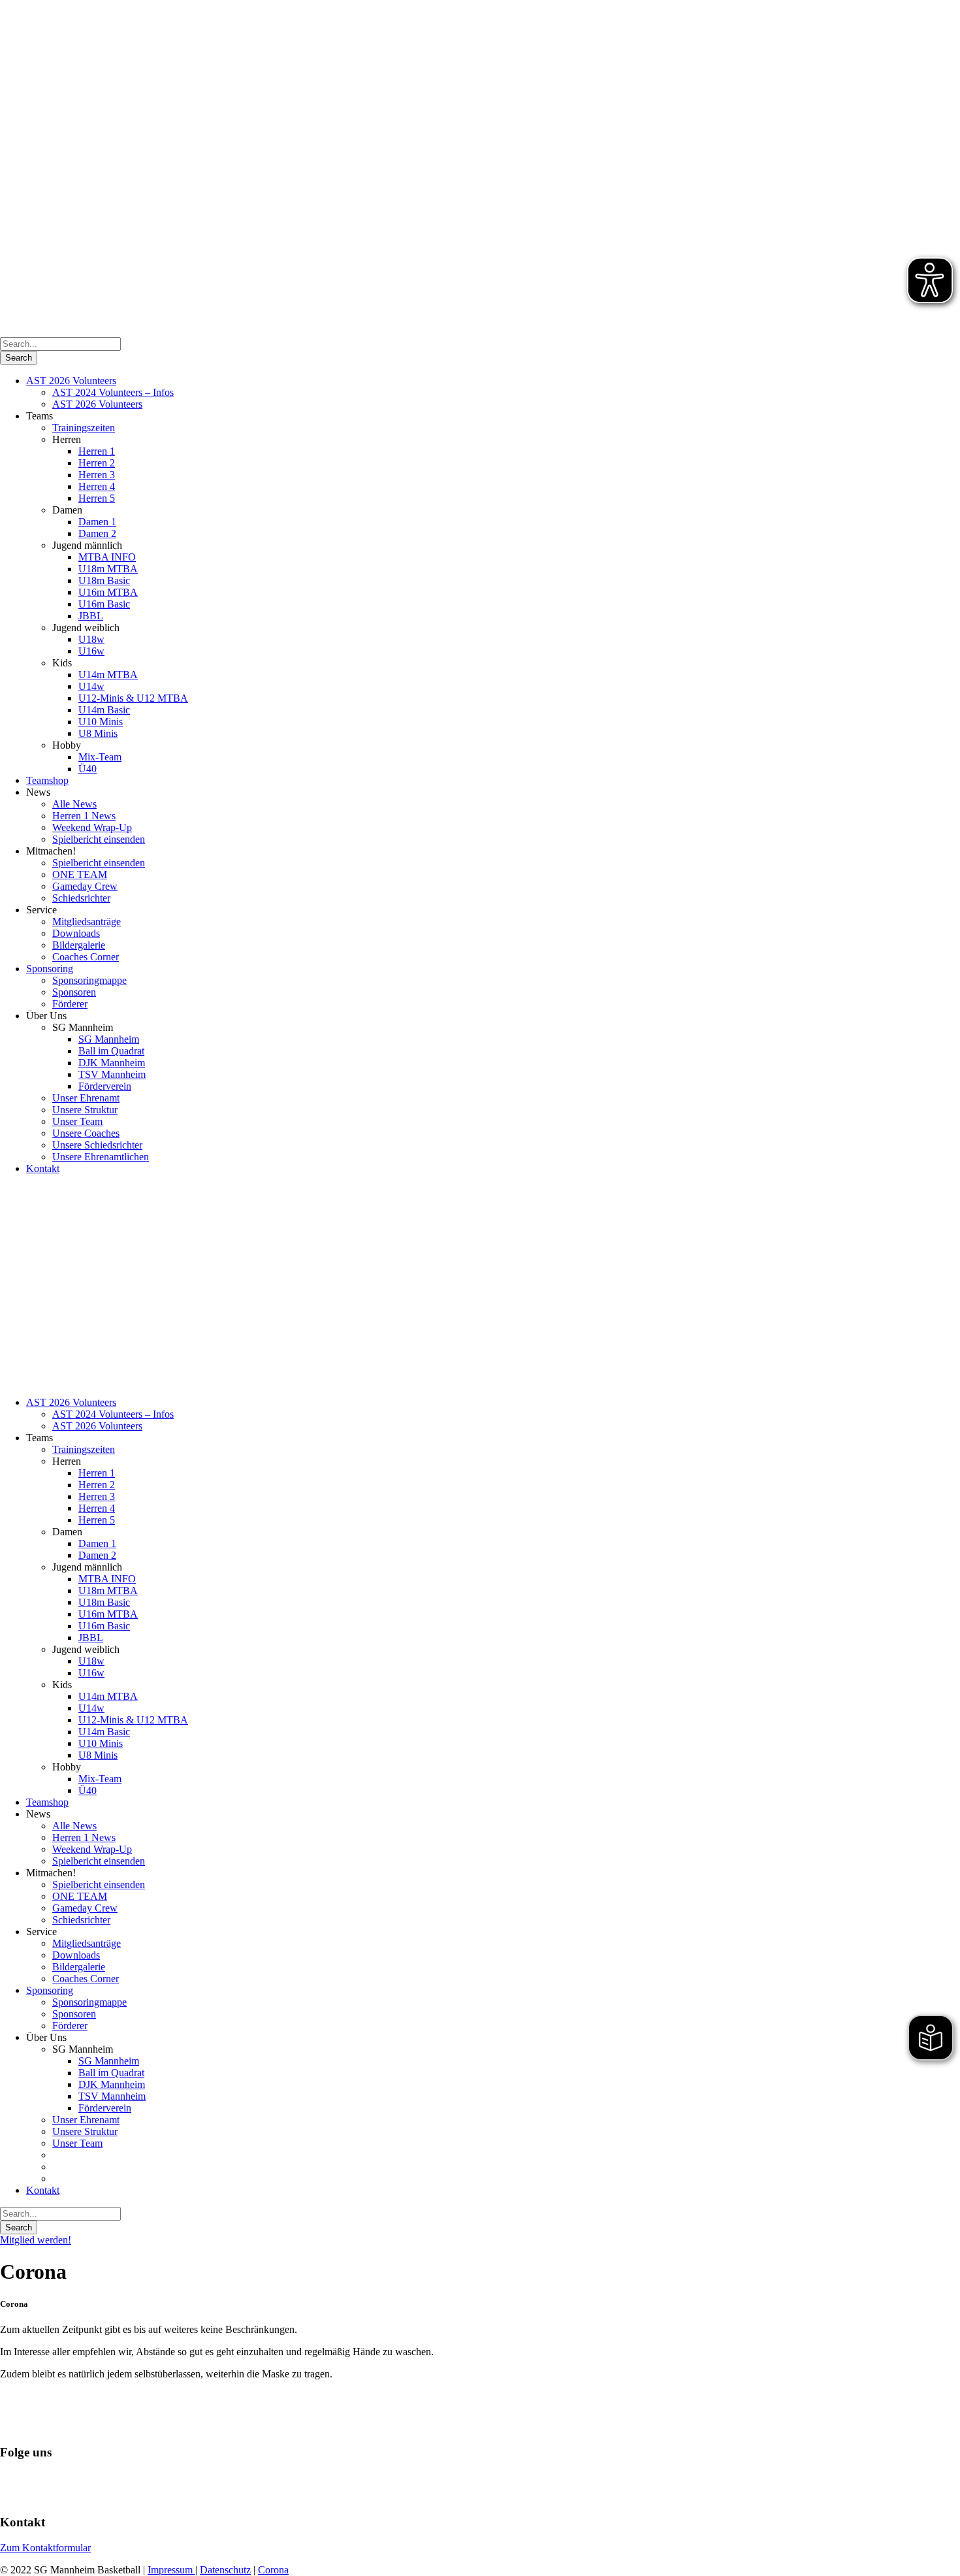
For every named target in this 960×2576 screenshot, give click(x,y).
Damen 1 (97, 522)
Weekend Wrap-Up (92, 827)
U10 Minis (101, 722)
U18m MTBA (108, 569)
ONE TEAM (80, 874)
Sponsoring (50, 969)
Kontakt (43, 1168)
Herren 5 (97, 498)
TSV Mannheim (112, 1074)
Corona (273, 2570)
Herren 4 (97, 486)
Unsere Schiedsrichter (97, 1145)
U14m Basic (104, 710)
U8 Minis (98, 733)
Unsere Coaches (86, 1133)
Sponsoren (74, 992)
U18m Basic (104, 580)
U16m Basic (104, 604)
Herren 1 (97, 451)
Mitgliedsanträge (87, 921)
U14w (91, 686)
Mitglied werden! (36, 2240)
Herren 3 (97, 475)
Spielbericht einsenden (99, 839)
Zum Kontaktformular (45, 2548)
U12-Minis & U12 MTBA (133, 698)
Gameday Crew (85, 886)
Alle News (74, 804)
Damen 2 (97, 533)
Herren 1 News (84, 816)
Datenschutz (225, 2570)
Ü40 (88, 769)
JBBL (91, 616)
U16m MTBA (108, 592)
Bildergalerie (79, 945)
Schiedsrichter (81, 898)
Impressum (171, 2570)
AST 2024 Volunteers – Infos (113, 392)
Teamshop (47, 780)
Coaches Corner (86, 957)
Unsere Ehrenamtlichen (101, 1157)
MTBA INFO (107, 557)
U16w (91, 651)
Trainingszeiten (84, 428)
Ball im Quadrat (111, 1051)
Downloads (76, 933)
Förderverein (105, 1086)
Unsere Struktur (85, 1110)
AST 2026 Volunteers (71, 381)
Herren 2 (97, 463)
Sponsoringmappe (89, 980)
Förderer (70, 1004)
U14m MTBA (108, 675)
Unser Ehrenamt (86, 1098)
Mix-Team (100, 757)
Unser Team (77, 1121)
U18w (91, 639)
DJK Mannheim (112, 1063)
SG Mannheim (109, 1039)
